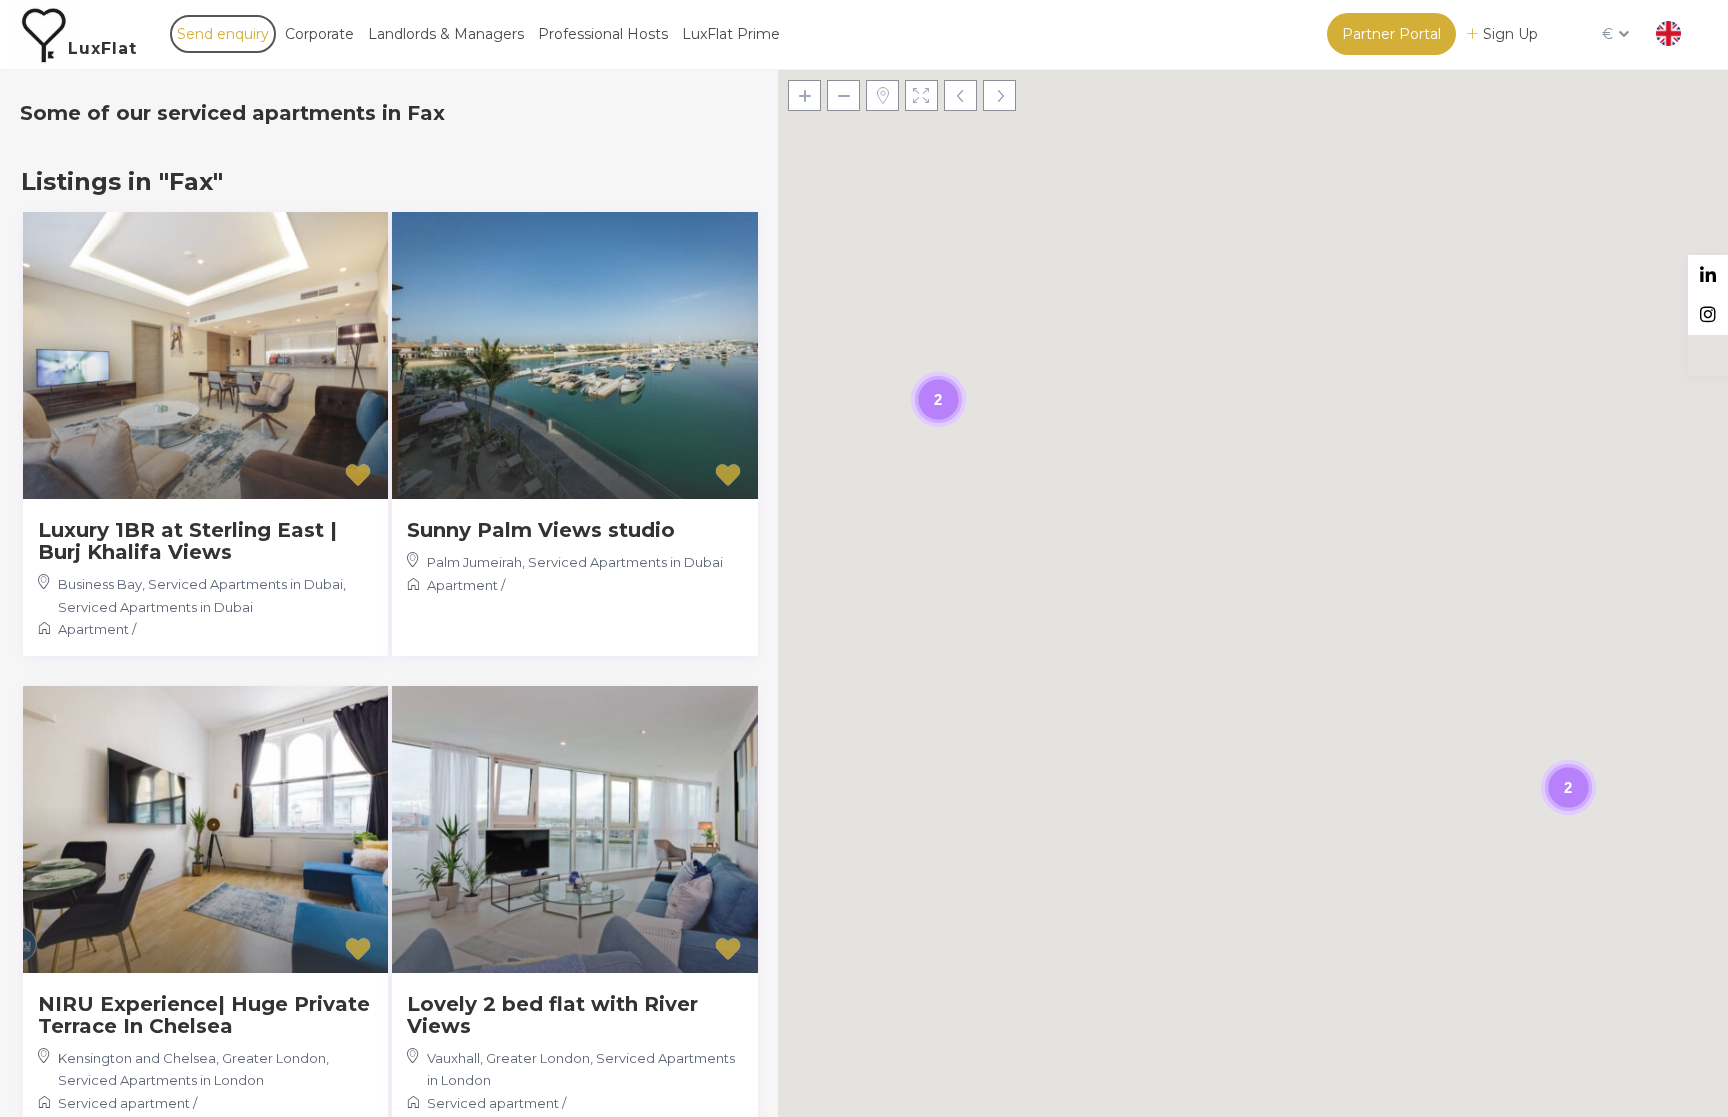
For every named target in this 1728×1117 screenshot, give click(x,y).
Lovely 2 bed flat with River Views (552, 1015)
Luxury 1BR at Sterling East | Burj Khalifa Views (187, 541)
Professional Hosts (603, 34)
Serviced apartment (124, 1103)
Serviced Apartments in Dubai (155, 607)
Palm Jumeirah (474, 562)
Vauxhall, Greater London (508, 1058)
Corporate (319, 34)
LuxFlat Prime (731, 34)
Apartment (93, 629)
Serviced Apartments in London (161, 1080)
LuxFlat (102, 48)
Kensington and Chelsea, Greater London (192, 1058)
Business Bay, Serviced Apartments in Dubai (200, 584)
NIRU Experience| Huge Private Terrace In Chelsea (204, 1015)
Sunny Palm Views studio (541, 530)
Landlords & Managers (446, 34)
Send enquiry (223, 34)
